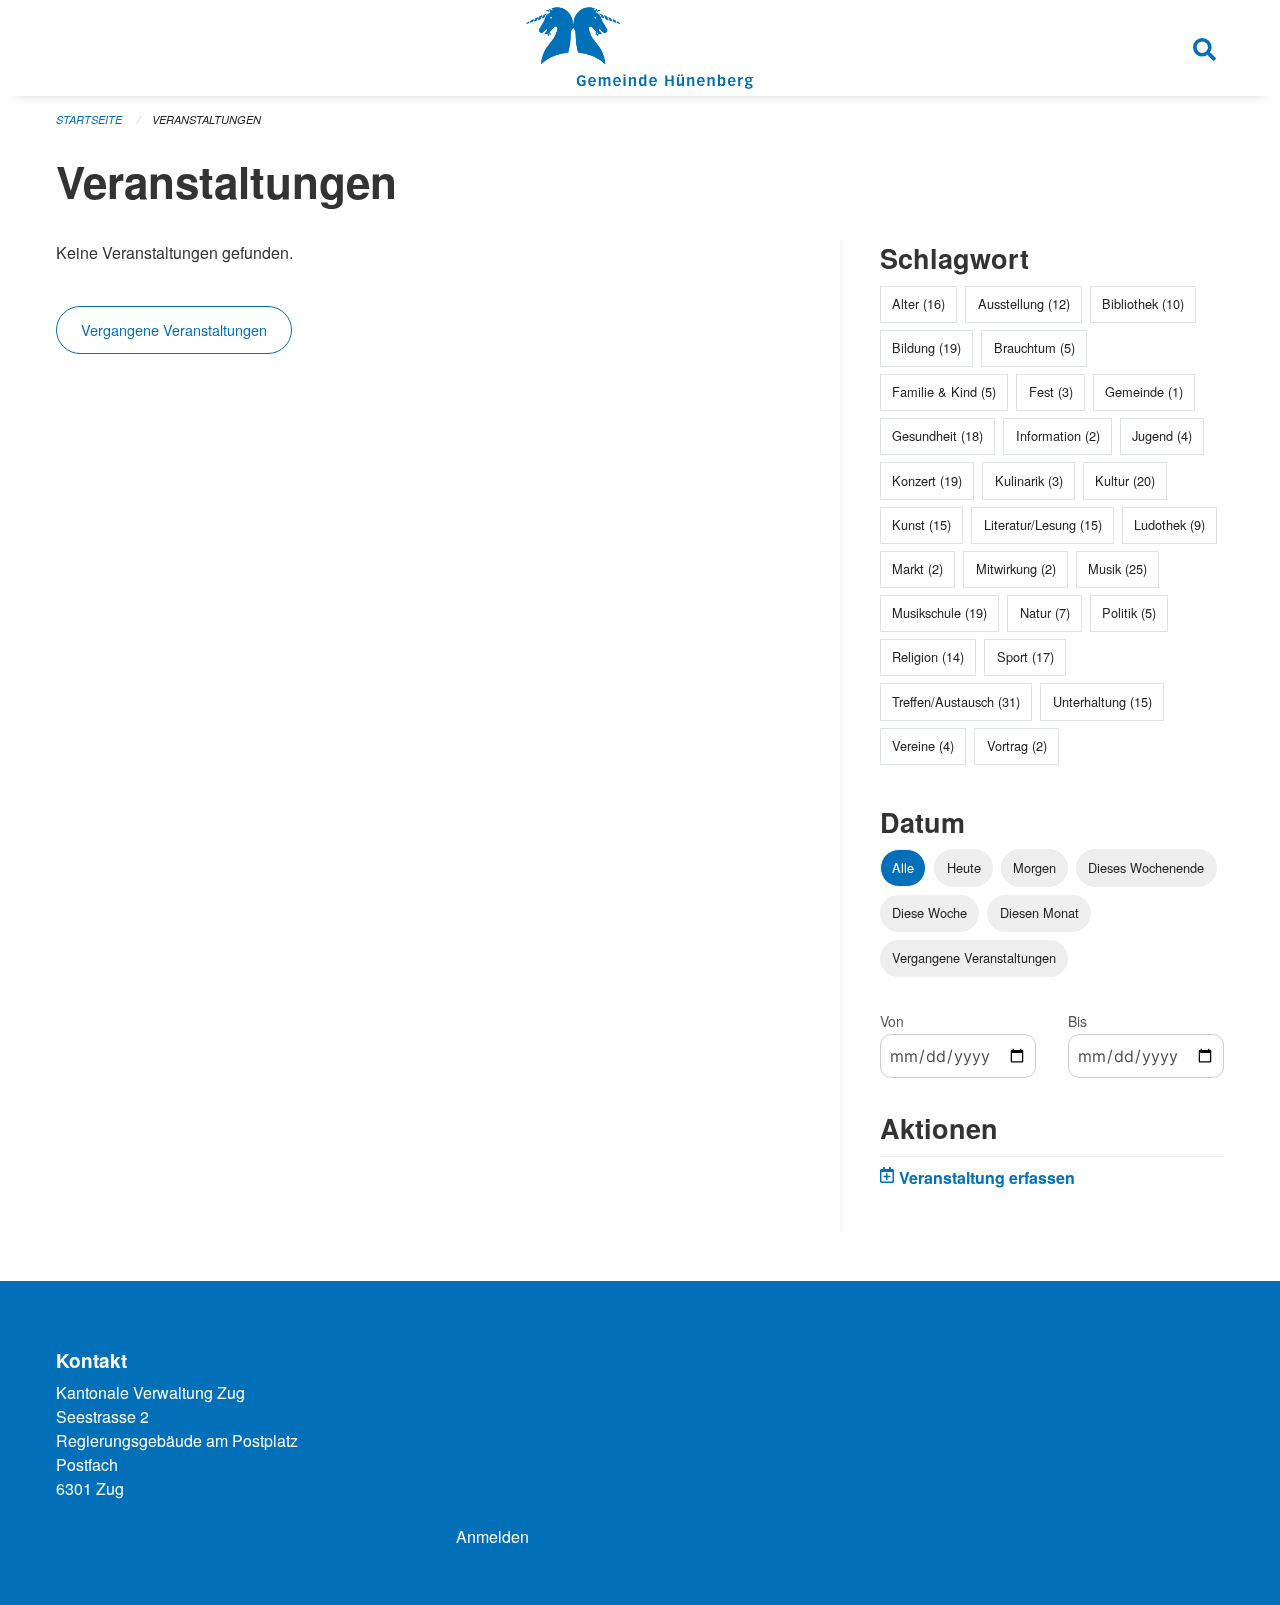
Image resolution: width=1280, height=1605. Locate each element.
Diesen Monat (1039, 912)
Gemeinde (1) (1144, 391)
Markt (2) (917, 568)
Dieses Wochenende (1146, 867)
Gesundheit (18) (937, 435)
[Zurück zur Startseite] (639, 48)
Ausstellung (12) (1024, 303)
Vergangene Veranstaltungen (174, 329)
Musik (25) (1117, 568)
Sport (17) (1025, 656)
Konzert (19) (927, 480)
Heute (964, 867)
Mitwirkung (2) (1016, 568)
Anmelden (492, 1536)
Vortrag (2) (1017, 745)
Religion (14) (928, 656)
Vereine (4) (923, 745)
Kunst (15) (921, 524)
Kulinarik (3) (1029, 480)
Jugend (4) (1162, 435)
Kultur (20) (1125, 480)
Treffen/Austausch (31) (956, 701)
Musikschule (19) (939, 612)
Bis (1077, 1021)
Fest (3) (1051, 391)
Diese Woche (929, 912)
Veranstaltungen (206, 119)
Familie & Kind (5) (944, 391)
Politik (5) (1129, 612)
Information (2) (1058, 435)
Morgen (1034, 867)
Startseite (89, 119)
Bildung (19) (926, 347)
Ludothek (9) (1169, 524)
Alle (903, 867)
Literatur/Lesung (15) (1043, 524)
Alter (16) (918, 303)
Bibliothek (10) (1143, 303)
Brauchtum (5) (1034, 347)
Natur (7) (1045, 612)
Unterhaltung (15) (1102, 701)
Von (892, 1021)
